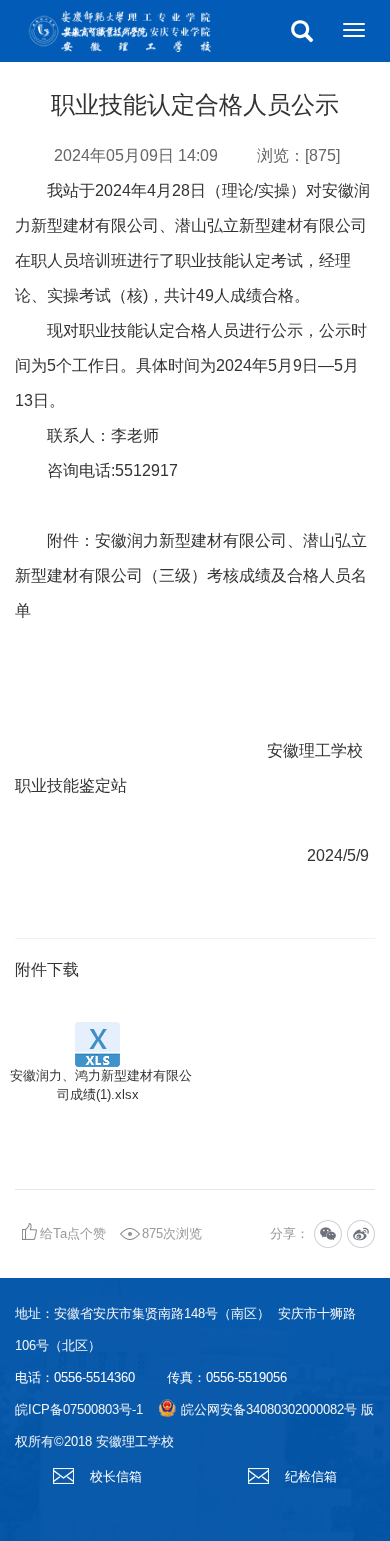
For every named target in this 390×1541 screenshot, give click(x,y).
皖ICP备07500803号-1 (79, 1409)
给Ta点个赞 (73, 1233)
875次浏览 (172, 1233)
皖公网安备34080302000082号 (269, 1409)
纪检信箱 (309, 1476)
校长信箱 (114, 1476)
